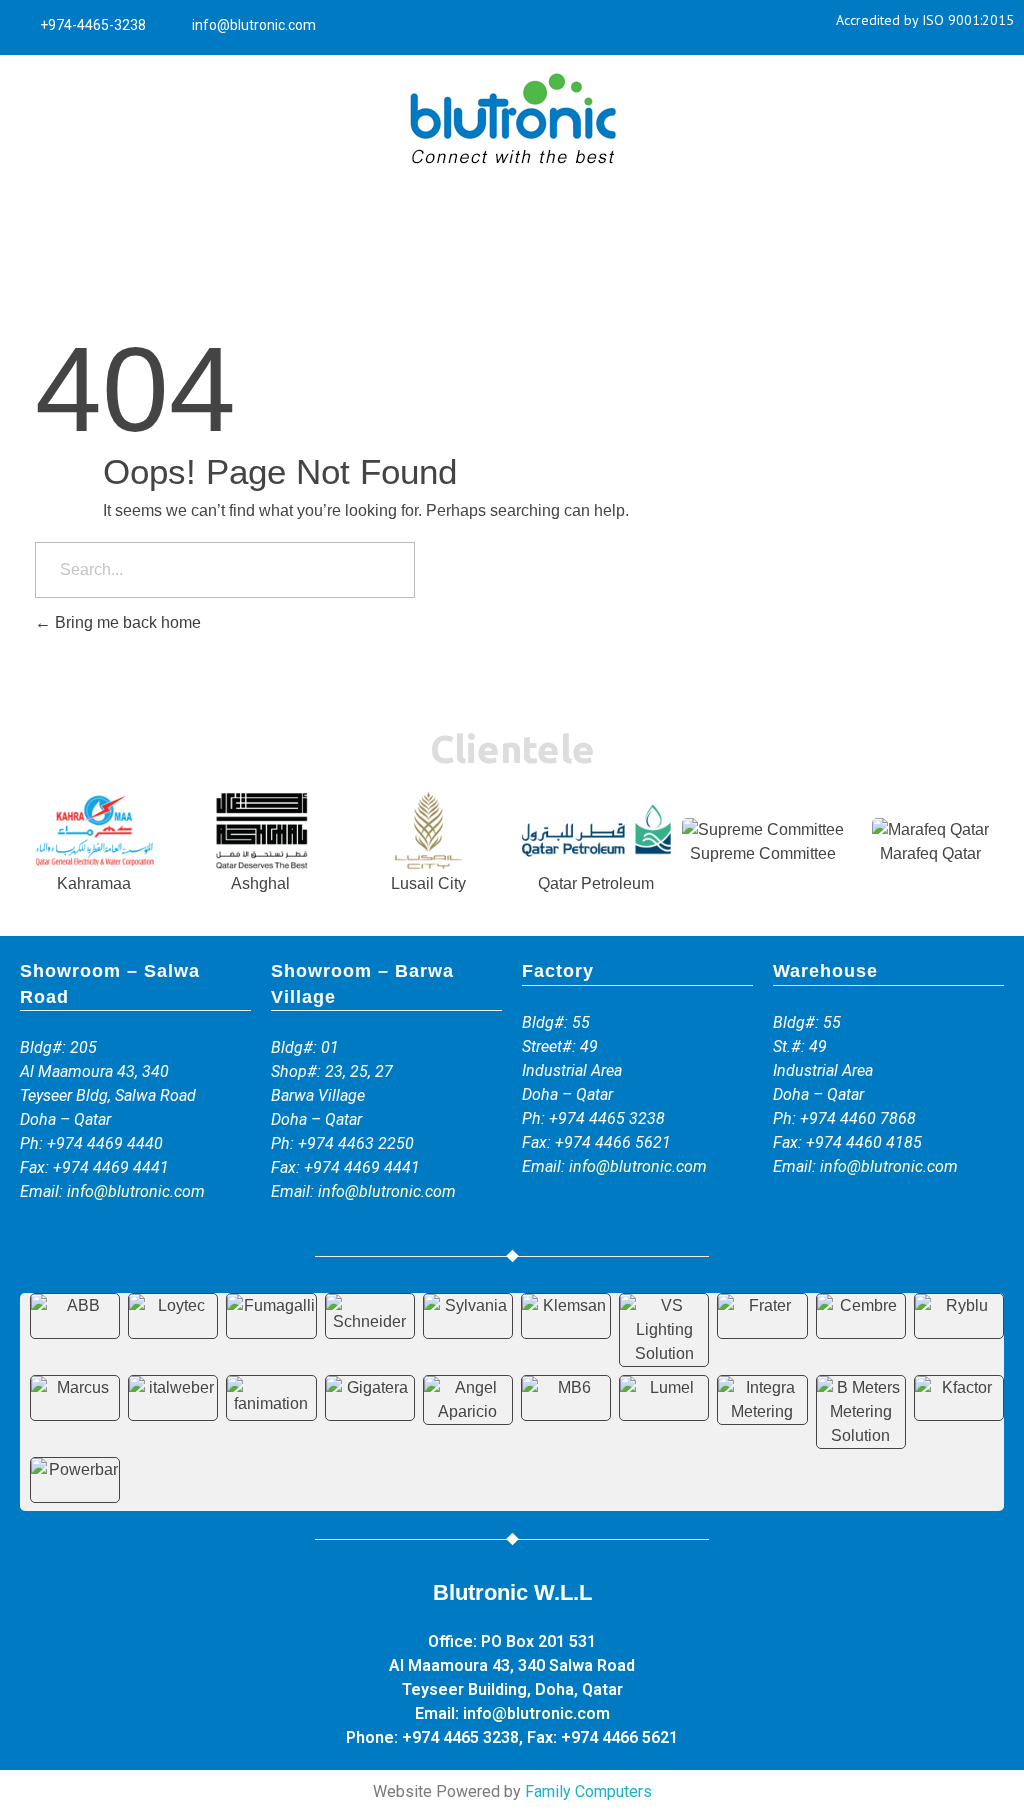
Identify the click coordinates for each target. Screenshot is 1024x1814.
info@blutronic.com (136, 1191)
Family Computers (588, 1791)
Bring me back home (126, 622)
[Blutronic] (512, 120)
